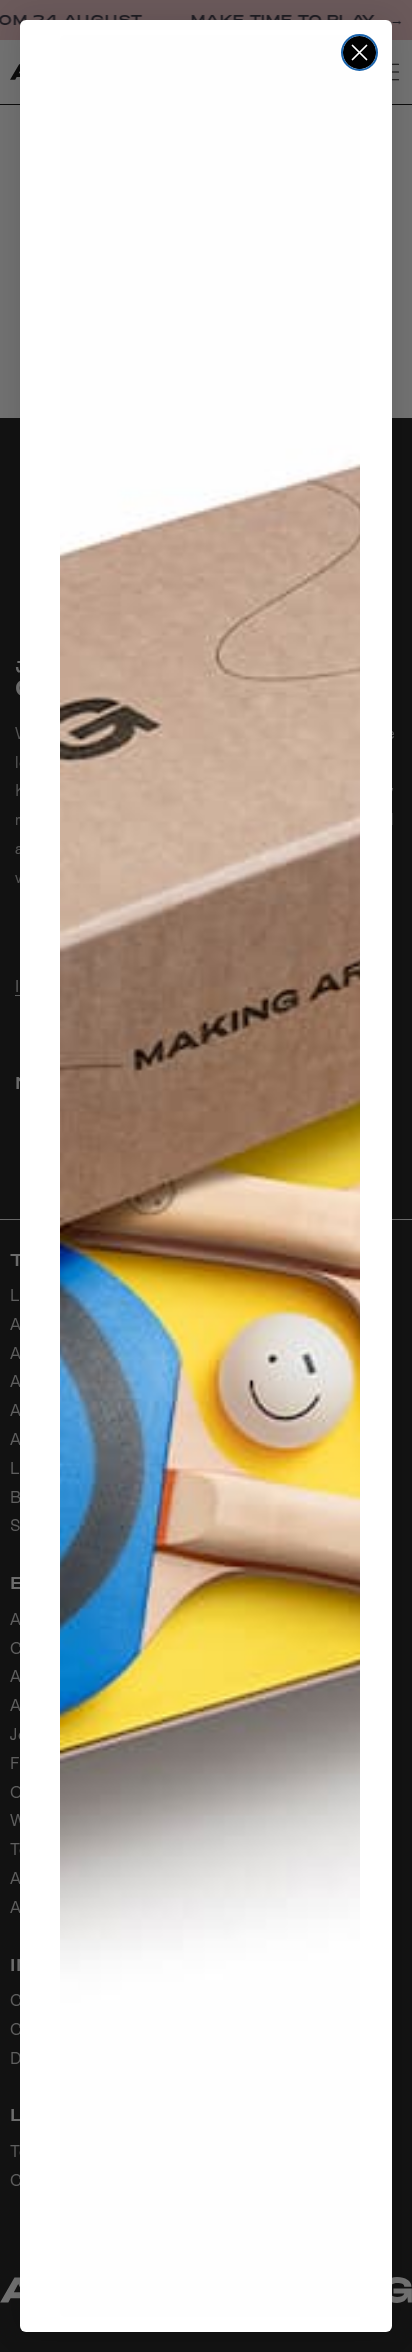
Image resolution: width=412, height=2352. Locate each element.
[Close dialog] (359, 52)
